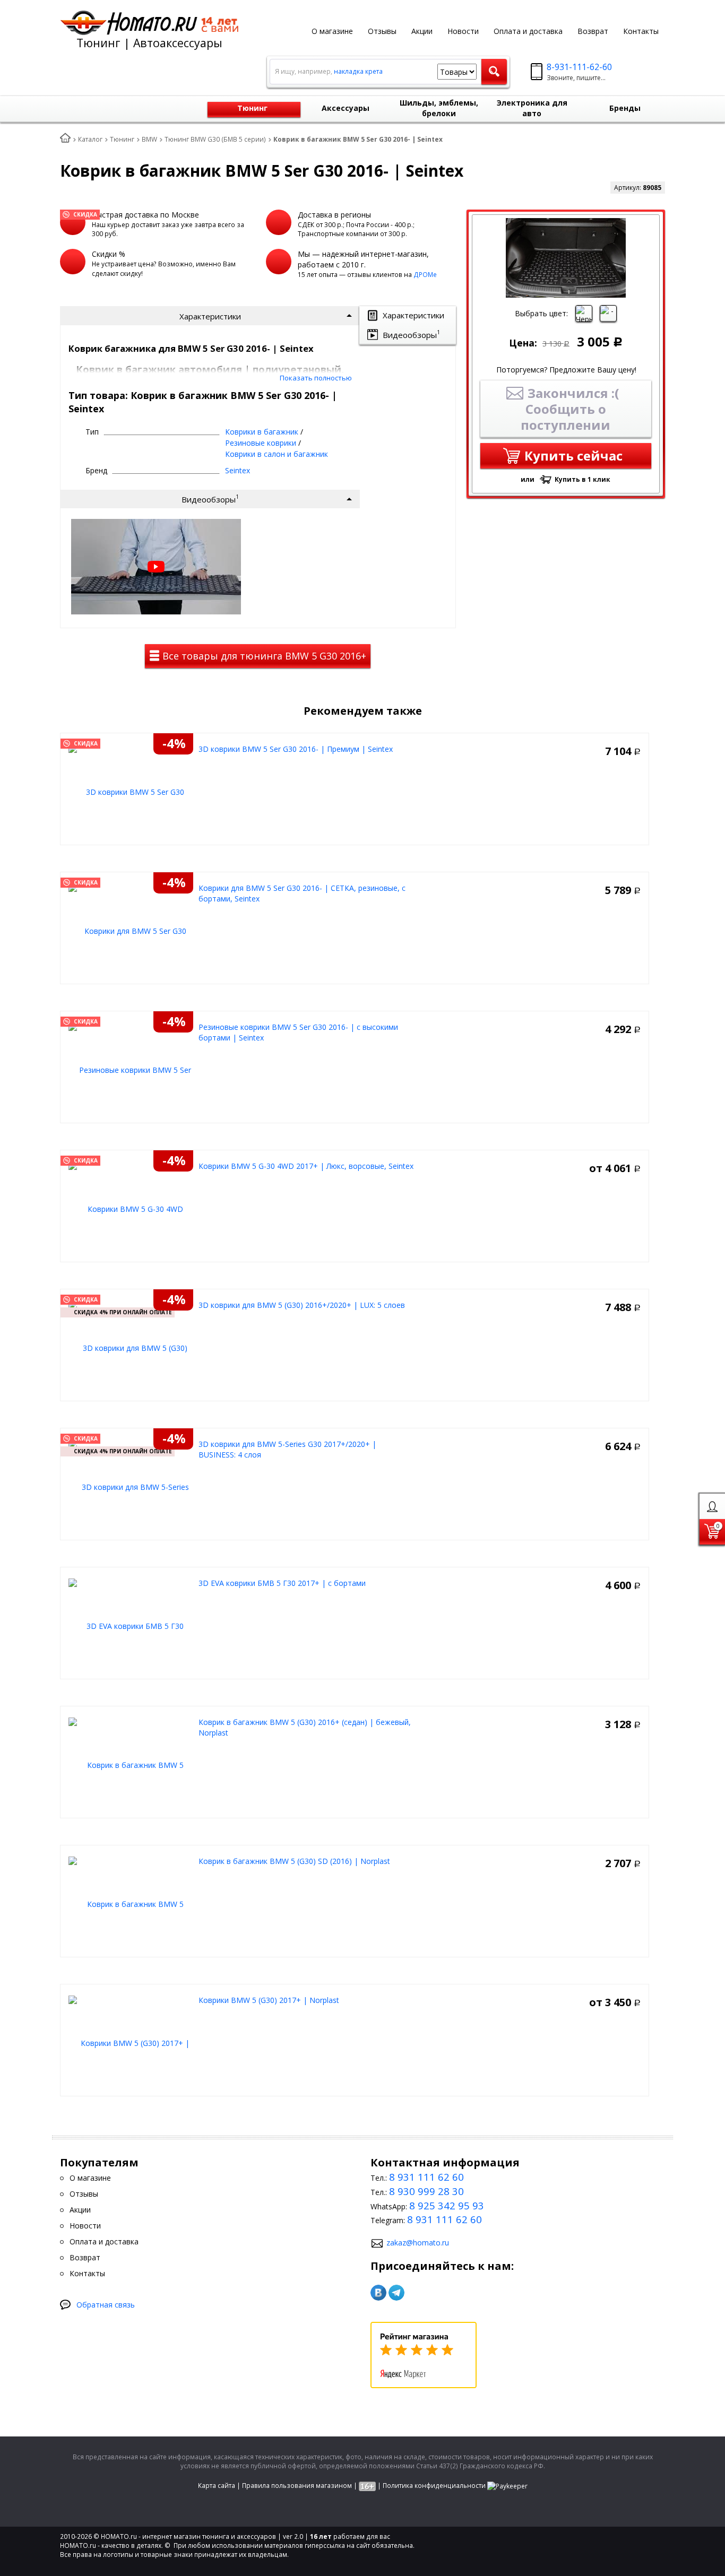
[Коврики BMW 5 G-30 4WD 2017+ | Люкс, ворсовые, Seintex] (131, 1208)
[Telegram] (396, 2293)
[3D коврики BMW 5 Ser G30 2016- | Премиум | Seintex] (131, 791)
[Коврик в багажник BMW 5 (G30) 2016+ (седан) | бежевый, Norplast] (131, 1764)
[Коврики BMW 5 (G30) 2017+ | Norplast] (131, 2042)
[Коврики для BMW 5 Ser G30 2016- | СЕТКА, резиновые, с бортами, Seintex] (131, 930)
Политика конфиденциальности (434, 2486)
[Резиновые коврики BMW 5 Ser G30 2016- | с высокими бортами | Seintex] (131, 1069)
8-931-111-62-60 (579, 67)
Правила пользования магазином (297, 2486)
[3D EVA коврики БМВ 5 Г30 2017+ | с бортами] (131, 1625)
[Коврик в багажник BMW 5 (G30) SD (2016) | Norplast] (131, 1903)
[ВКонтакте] (378, 2293)
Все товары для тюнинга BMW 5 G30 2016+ (263, 656)
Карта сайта (217, 2486)
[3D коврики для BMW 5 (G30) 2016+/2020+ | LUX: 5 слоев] (131, 1347)
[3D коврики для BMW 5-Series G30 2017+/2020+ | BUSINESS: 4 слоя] (131, 1486)
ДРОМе (425, 275)
